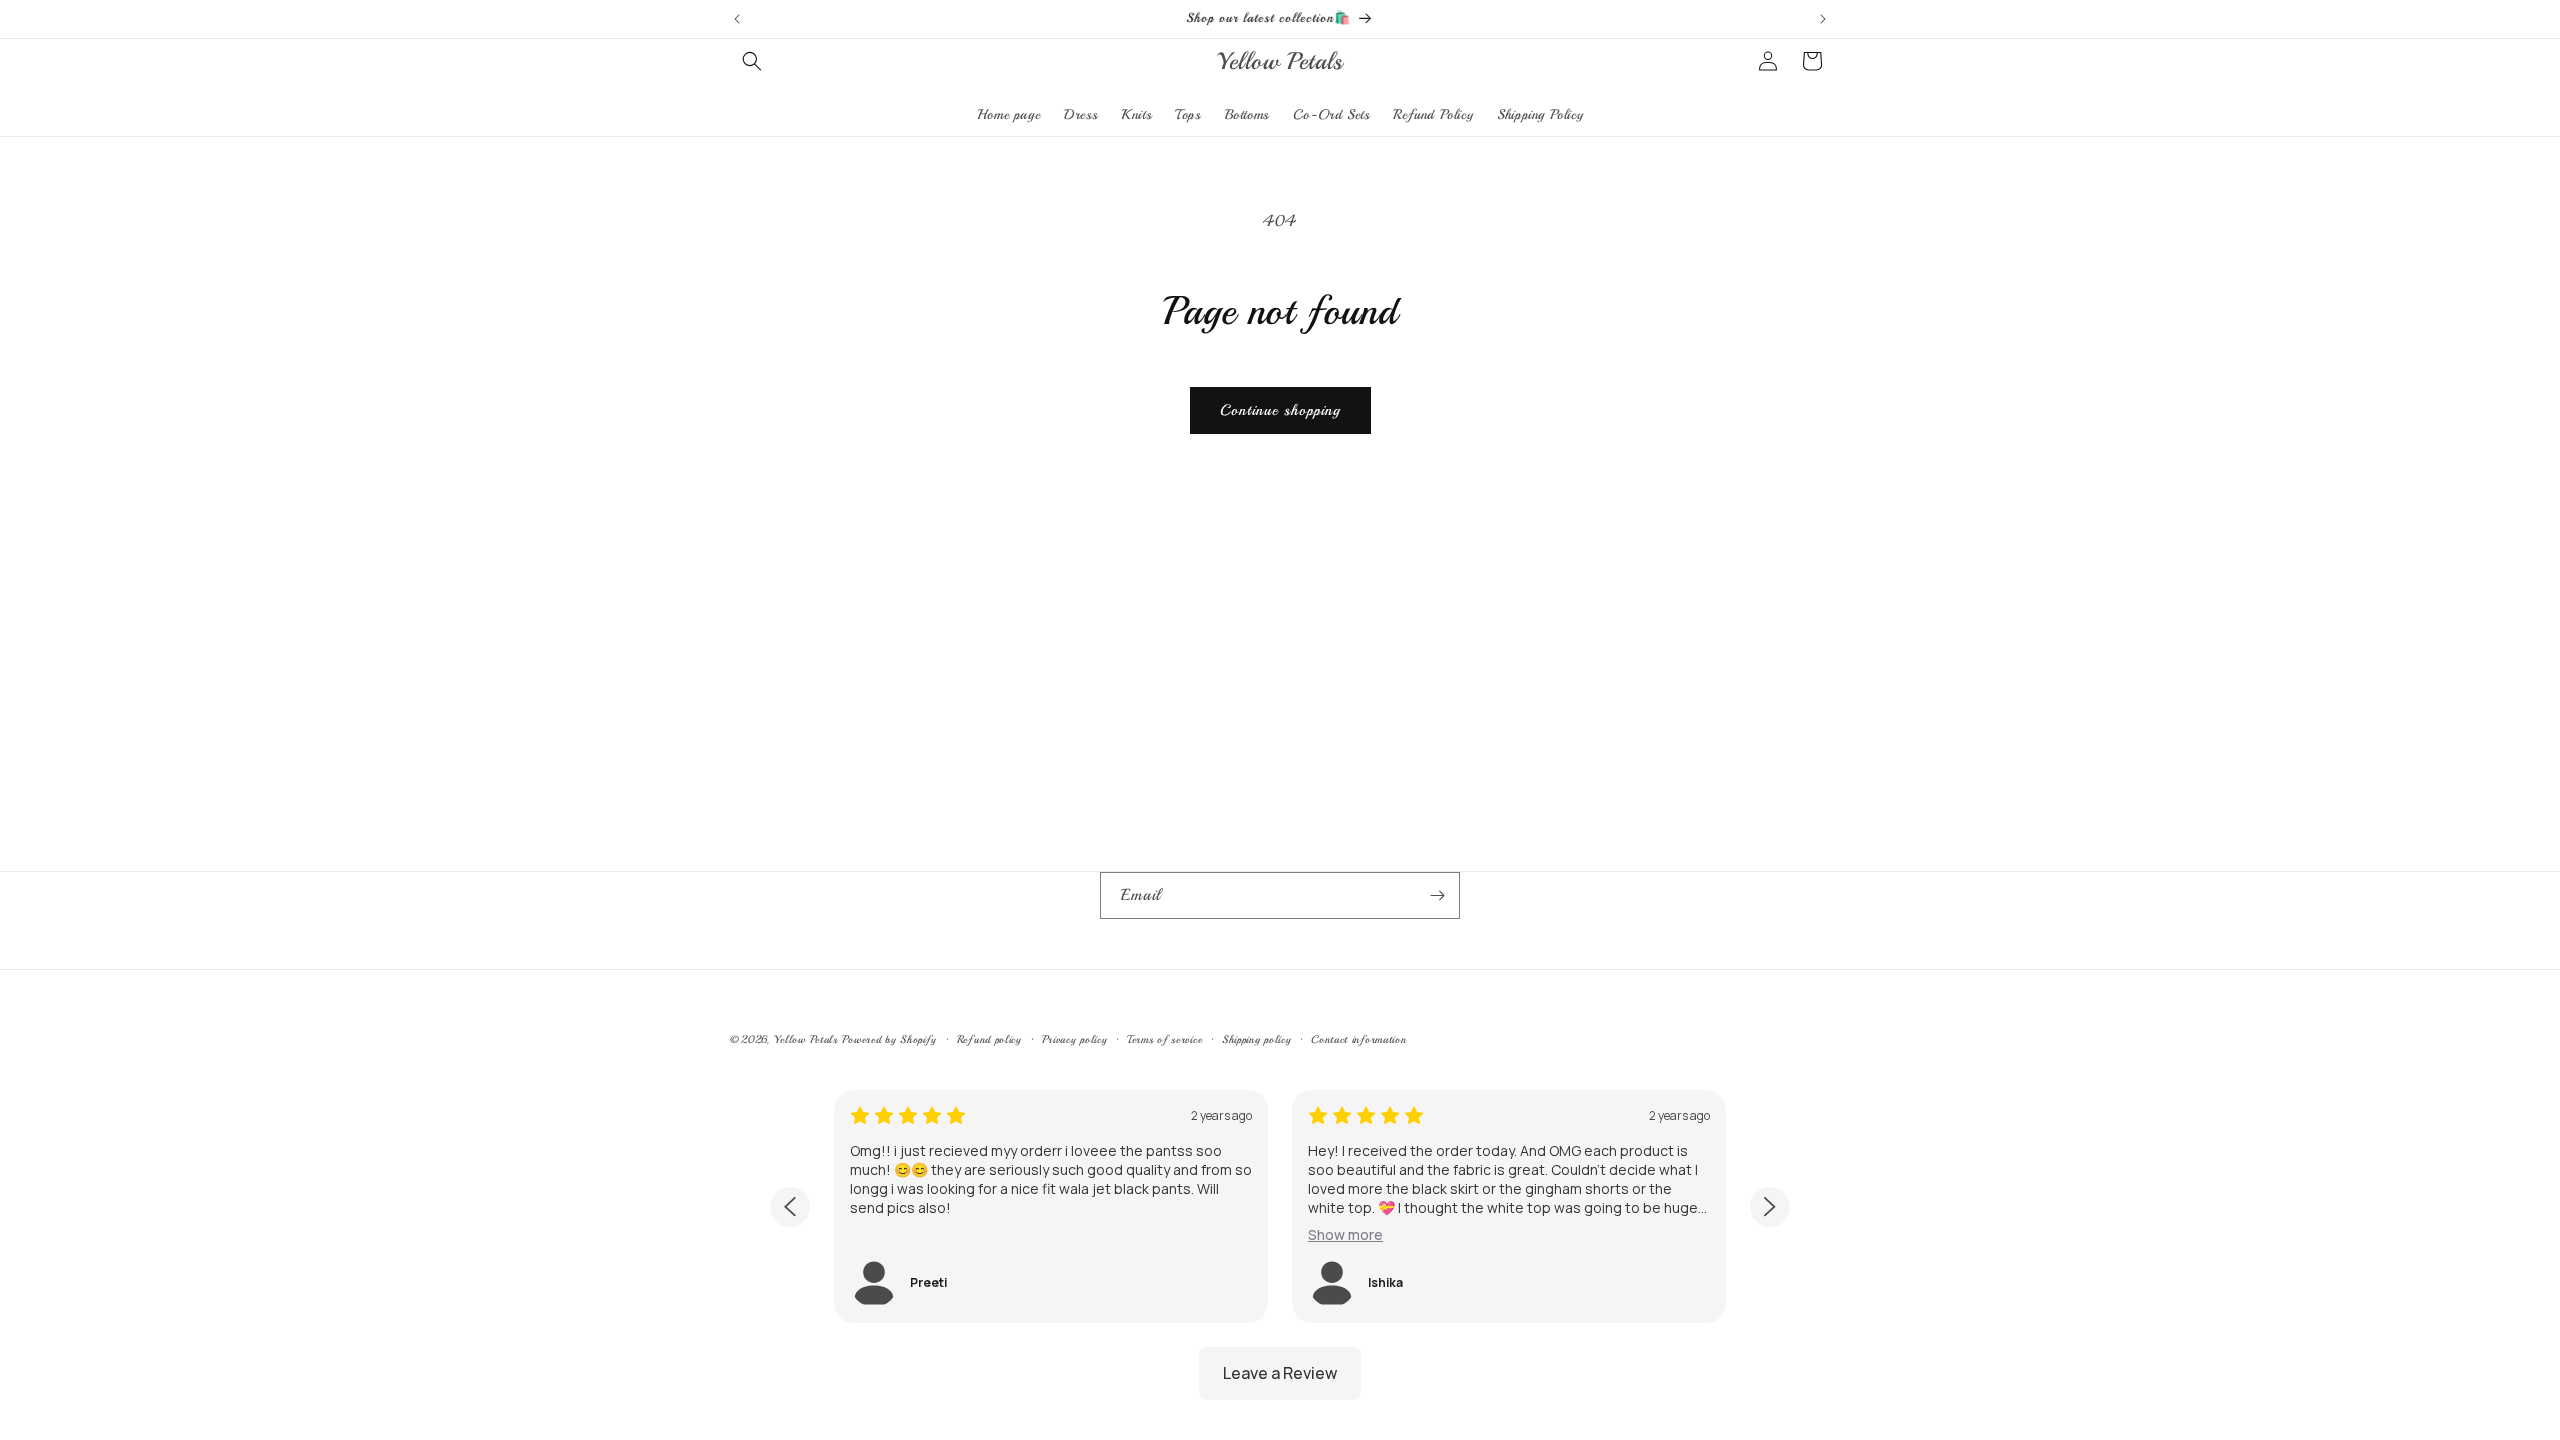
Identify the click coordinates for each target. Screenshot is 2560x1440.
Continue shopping (1280, 410)
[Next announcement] (1823, 19)
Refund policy (989, 1039)
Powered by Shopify (889, 1039)
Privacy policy (1075, 1039)
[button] (752, 61)
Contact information (1358, 1039)
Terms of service (1164, 1039)
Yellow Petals (806, 1039)
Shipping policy (1257, 1039)
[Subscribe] (1437, 895)
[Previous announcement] (737, 19)
